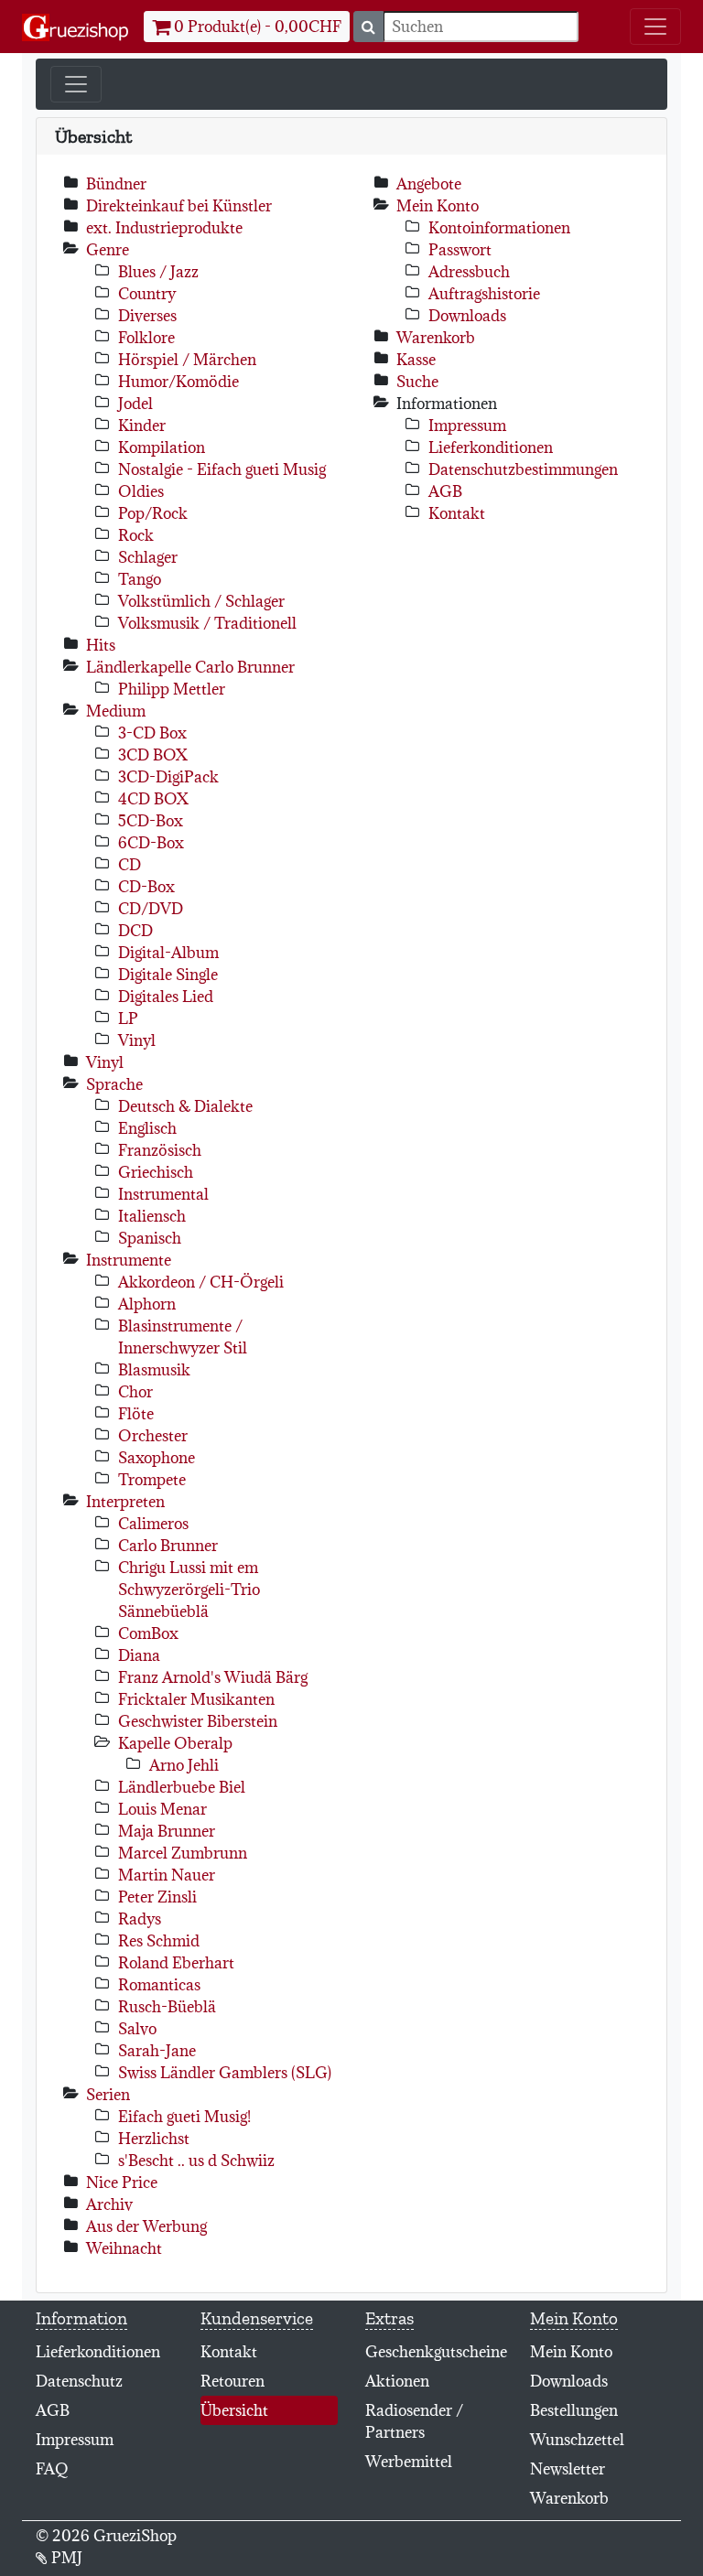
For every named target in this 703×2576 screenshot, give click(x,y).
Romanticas (159, 1985)
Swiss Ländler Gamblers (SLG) (225, 2073)
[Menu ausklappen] (655, 27)
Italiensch (152, 1216)
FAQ (52, 2469)
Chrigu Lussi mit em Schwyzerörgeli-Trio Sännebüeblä (189, 1590)
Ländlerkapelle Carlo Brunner (190, 667)
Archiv (109, 2204)
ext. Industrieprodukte (164, 228)
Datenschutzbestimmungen (523, 469)
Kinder (142, 426)
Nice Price (122, 2183)
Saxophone (157, 1458)
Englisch (147, 1128)
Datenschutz (79, 2381)
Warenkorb (436, 338)
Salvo (137, 2029)
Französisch (160, 1150)
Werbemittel (409, 2462)
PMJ (65, 2558)
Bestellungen (574, 2410)
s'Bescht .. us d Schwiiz (196, 2161)
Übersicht (256, 2410)
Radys (140, 1919)
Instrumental (163, 1194)
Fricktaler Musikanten (196, 1699)
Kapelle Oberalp (175, 1743)
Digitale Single (168, 975)
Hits (101, 645)
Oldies (141, 491)
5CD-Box (151, 821)
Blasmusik (154, 1370)
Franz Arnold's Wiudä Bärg (213, 1677)
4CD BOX (153, 799)
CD (130, 865)
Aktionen (397, 2381)
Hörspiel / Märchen (187, 360)
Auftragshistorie (484, 294)
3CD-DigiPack (168, 777)
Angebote (429, 184)
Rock (136, 535)
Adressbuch (469, 272)
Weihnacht (124, 2248)
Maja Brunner (167, 1831)
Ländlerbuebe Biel (182, 1787)
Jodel (135, 404)
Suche (417, 382)
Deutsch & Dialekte (185, 1106)
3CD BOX (153, 755)
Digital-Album (168, 953)
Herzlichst (154, 2139)
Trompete (152, 1480)
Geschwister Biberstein (198, 1721)
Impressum (467, 426)
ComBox (148, 1633)
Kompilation (162, 447)
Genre (108, 250)
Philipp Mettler (172, 689)
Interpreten (125, 1502)
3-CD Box (152, 733)
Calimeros (153, 1524)
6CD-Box (151, 843)
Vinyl (137, 1040)
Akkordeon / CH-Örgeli (201, 1282)
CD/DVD (151, 909)
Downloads (467, 316)
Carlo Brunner (168, 1546)
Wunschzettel (577, 2440)
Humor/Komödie (178, 382)
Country (147, 294)
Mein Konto (438, 206)
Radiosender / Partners (414, 2421)
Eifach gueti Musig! (184, 2117)
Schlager (148, 557)
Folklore (146, 338)
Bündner (116, 184)
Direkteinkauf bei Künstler (179, 206)
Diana (139, 1655)
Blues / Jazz (158, 272)
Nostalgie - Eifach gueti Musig (222, 469)
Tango (140, 579)
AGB (445, 491)
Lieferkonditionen (491, 447)
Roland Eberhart (176, 1963)
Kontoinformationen (499, 228)
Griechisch (156, 1172)
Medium (116, 711)
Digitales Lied (166, 997)
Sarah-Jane (157, 2051)
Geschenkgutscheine (436, 2352)
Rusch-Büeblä (167, 2007)
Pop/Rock (153, 513)
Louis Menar (162, 1809)
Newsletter (568, 2469)
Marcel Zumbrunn (183, 1853)
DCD (135, 931)
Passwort (460, 250)
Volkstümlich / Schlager (201, 601)
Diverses (147, 316)
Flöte (136, 1414)
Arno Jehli (184, 1765)
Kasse (416, 360)
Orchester (153, 1436)
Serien (108, 2095)
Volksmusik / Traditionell (207, 623)
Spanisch (150, 1238)
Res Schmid (159, 1941)
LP (128, 1019)
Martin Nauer (167, 1875)
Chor (135, 1392)
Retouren (233, 2381)
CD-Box (146, 887)
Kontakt (457, 513)
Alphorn (147, 1304)
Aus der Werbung (146, 2226)
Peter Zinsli (157, 1897)
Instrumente (129, 1260)
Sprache (114, 1084)
